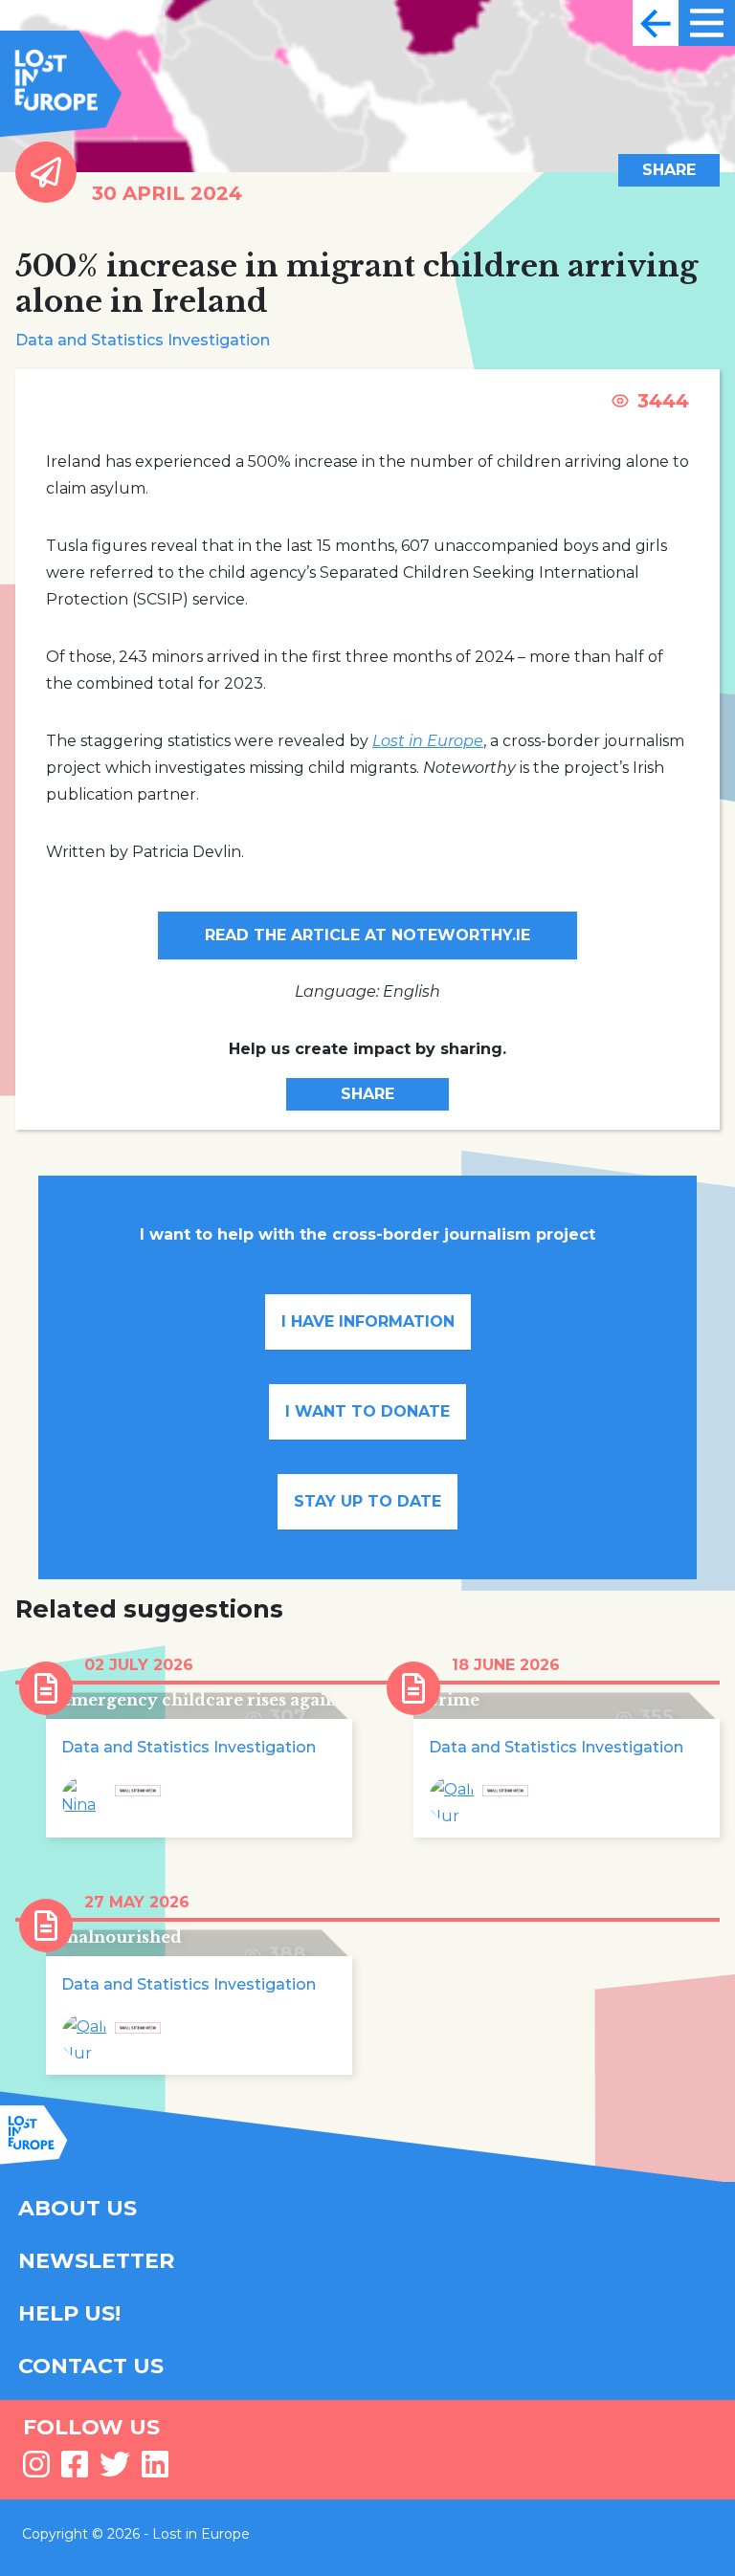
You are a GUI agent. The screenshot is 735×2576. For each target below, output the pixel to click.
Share (669, 170)
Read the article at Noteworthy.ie (367, 935)
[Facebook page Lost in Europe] (75, 2470)
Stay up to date (367, 1501)
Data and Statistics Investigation (143, 340)
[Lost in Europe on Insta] (36, 2470)
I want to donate (367, 1411)
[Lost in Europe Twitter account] (115, 2470)
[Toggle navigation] (656, 23)
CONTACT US (91, 2366)
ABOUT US (78, 2208)
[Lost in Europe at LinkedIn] (155, 2470)
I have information (368, 1321)
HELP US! (69, 2313)
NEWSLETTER (96, 2261)
